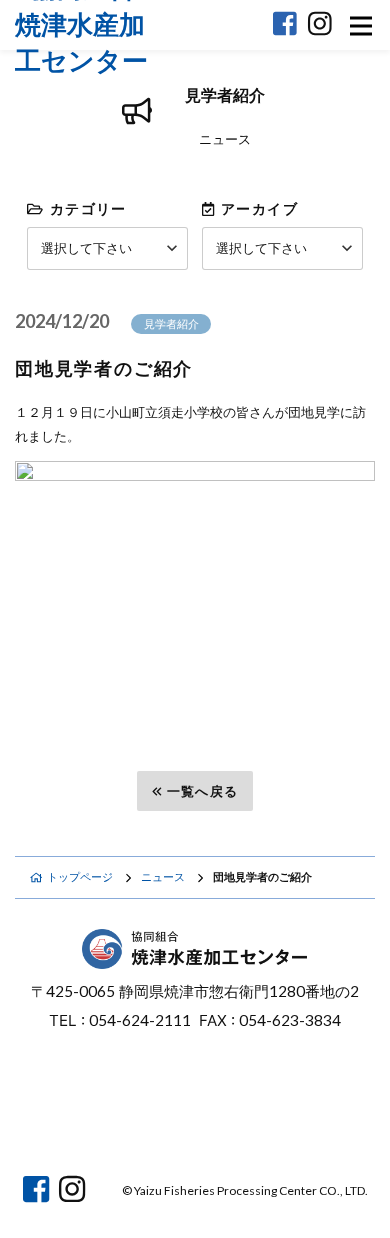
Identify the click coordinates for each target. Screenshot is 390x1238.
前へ (64, 791)
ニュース (163, 877)
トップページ (80, 877)
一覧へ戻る (203, 791)
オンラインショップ (101, 1126)
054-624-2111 (140, 1020)
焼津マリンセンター (289, 1126)
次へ (326, 791)
